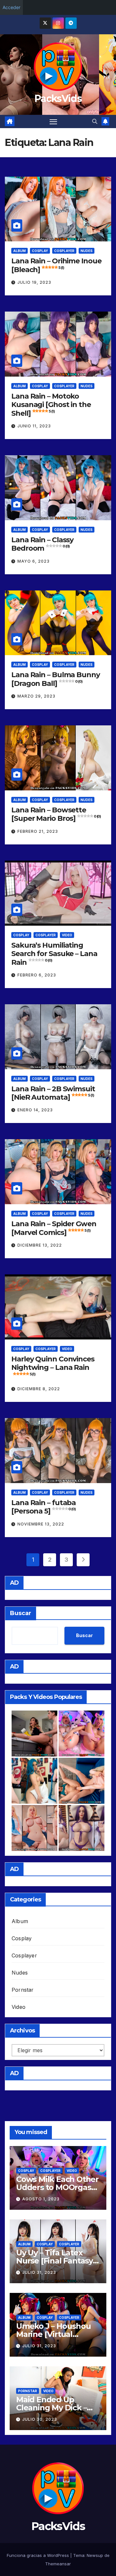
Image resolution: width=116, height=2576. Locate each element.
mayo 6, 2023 (34, 561)
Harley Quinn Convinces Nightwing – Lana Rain (53, 1365)
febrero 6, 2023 (37, 975)
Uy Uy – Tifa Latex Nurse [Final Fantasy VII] (54, 2261)
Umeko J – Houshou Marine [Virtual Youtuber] (53, 2334)
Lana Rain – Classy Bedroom (42, 544)
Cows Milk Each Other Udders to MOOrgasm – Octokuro (57, 2187)
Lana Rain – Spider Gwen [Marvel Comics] (54, 1228)
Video (67, 935)
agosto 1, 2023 (41, 2199)
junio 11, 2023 (34, 426)
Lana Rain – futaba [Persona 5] (43, 1507)
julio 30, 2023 (40, 2419)
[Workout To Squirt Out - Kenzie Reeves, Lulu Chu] (82, 1781)
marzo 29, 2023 (36, 696)
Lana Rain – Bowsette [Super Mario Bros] (56, 814)
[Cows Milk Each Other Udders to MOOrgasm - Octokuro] (82, 1734)
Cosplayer (64, 251)
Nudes (87, 251)
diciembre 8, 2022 (39, 1389)
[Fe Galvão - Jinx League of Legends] (34, 1781)
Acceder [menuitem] (11, 7)
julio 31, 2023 (39, 2272)
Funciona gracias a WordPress (39, 2555)
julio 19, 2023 (34, 282)
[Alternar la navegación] (53, 122)
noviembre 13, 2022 (41, 1524)
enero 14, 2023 (35, 1110)
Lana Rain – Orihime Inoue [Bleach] (56, 265)
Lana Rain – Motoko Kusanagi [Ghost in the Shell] (51, 405)
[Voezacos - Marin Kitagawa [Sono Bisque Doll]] (34, 1828)
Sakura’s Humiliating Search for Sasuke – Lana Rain (54, 954)
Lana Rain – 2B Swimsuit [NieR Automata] (53, 1093)
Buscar (21, 1613)
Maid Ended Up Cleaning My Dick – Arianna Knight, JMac (56, 2408)
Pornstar (23, 1990)
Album (19, 251)
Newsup (95, 2555)
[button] (95, 121)
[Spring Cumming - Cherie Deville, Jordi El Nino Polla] (34, 1734)
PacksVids (58, 99)
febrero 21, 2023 (38, 831)
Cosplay (40, 251)
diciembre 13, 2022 (40, 1245)
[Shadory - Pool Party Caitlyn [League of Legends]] (82, 1828)
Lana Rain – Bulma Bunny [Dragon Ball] (56, 679)
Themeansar (58, 2564)
